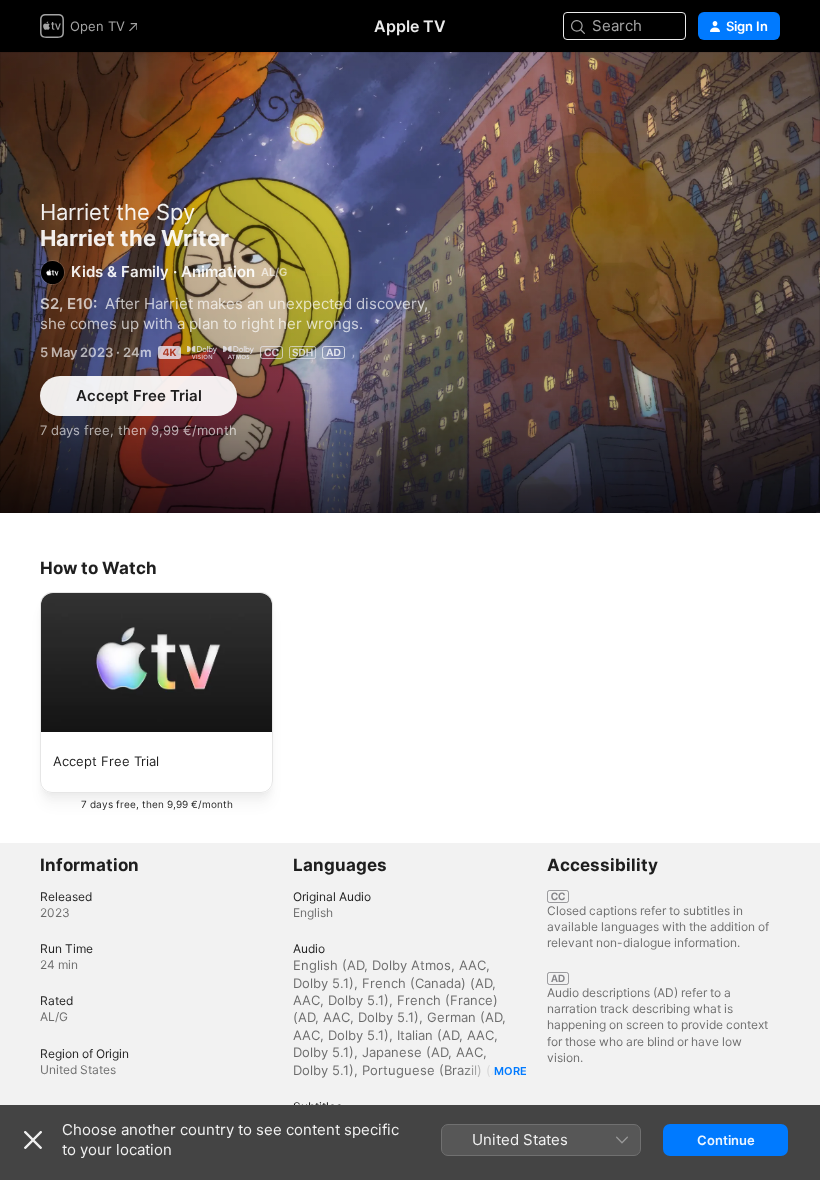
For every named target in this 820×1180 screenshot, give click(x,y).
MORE (510, 1071)
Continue (726, 1140)
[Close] (33, 1140)
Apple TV (410, 26)
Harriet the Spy (117, 212)
